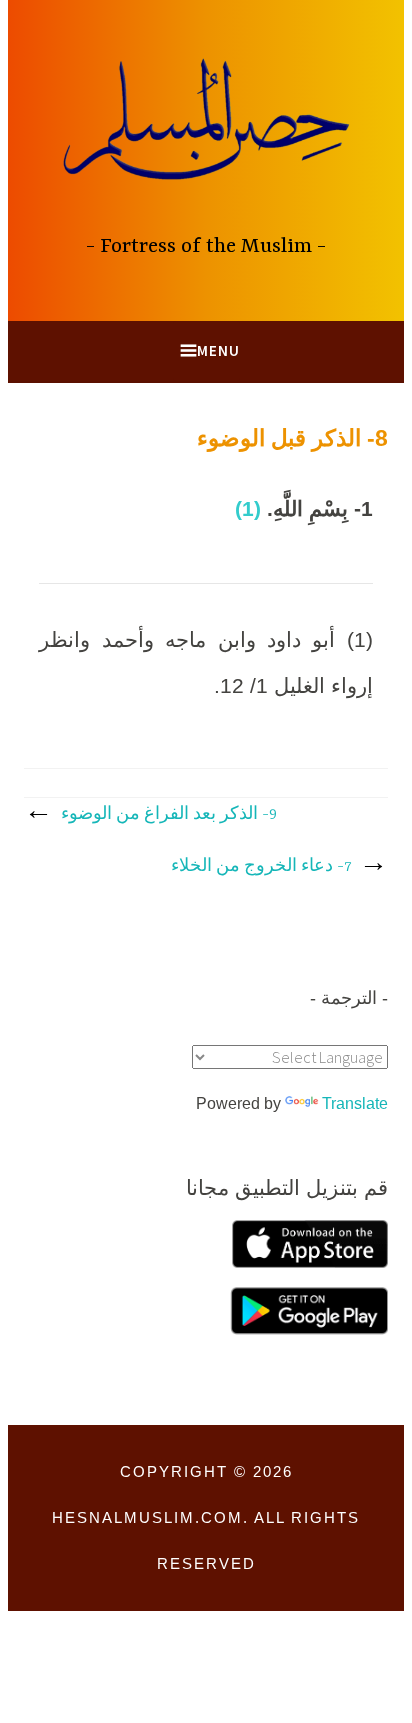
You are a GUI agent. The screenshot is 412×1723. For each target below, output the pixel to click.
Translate (355, 1103)
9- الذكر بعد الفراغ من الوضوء (169, 815)
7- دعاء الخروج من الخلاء (261, 867)
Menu (218, 350)
